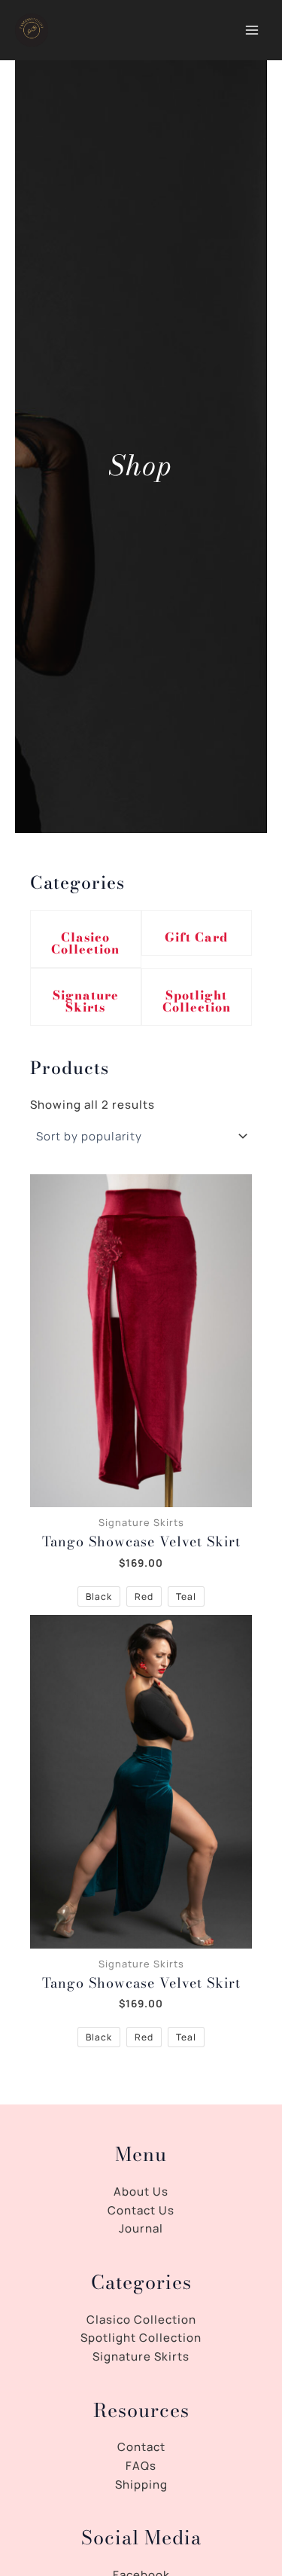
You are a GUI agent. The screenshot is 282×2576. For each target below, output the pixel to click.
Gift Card (196, 937)
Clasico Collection (85, 943)
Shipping (141, 2484)
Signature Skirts (86, 1001)
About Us (141, 2191)
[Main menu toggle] (252, 31)
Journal (141, 2228)
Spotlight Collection (197, 1001)
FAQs (141, 2466)
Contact (141, 2447)
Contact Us (141, 2210)
